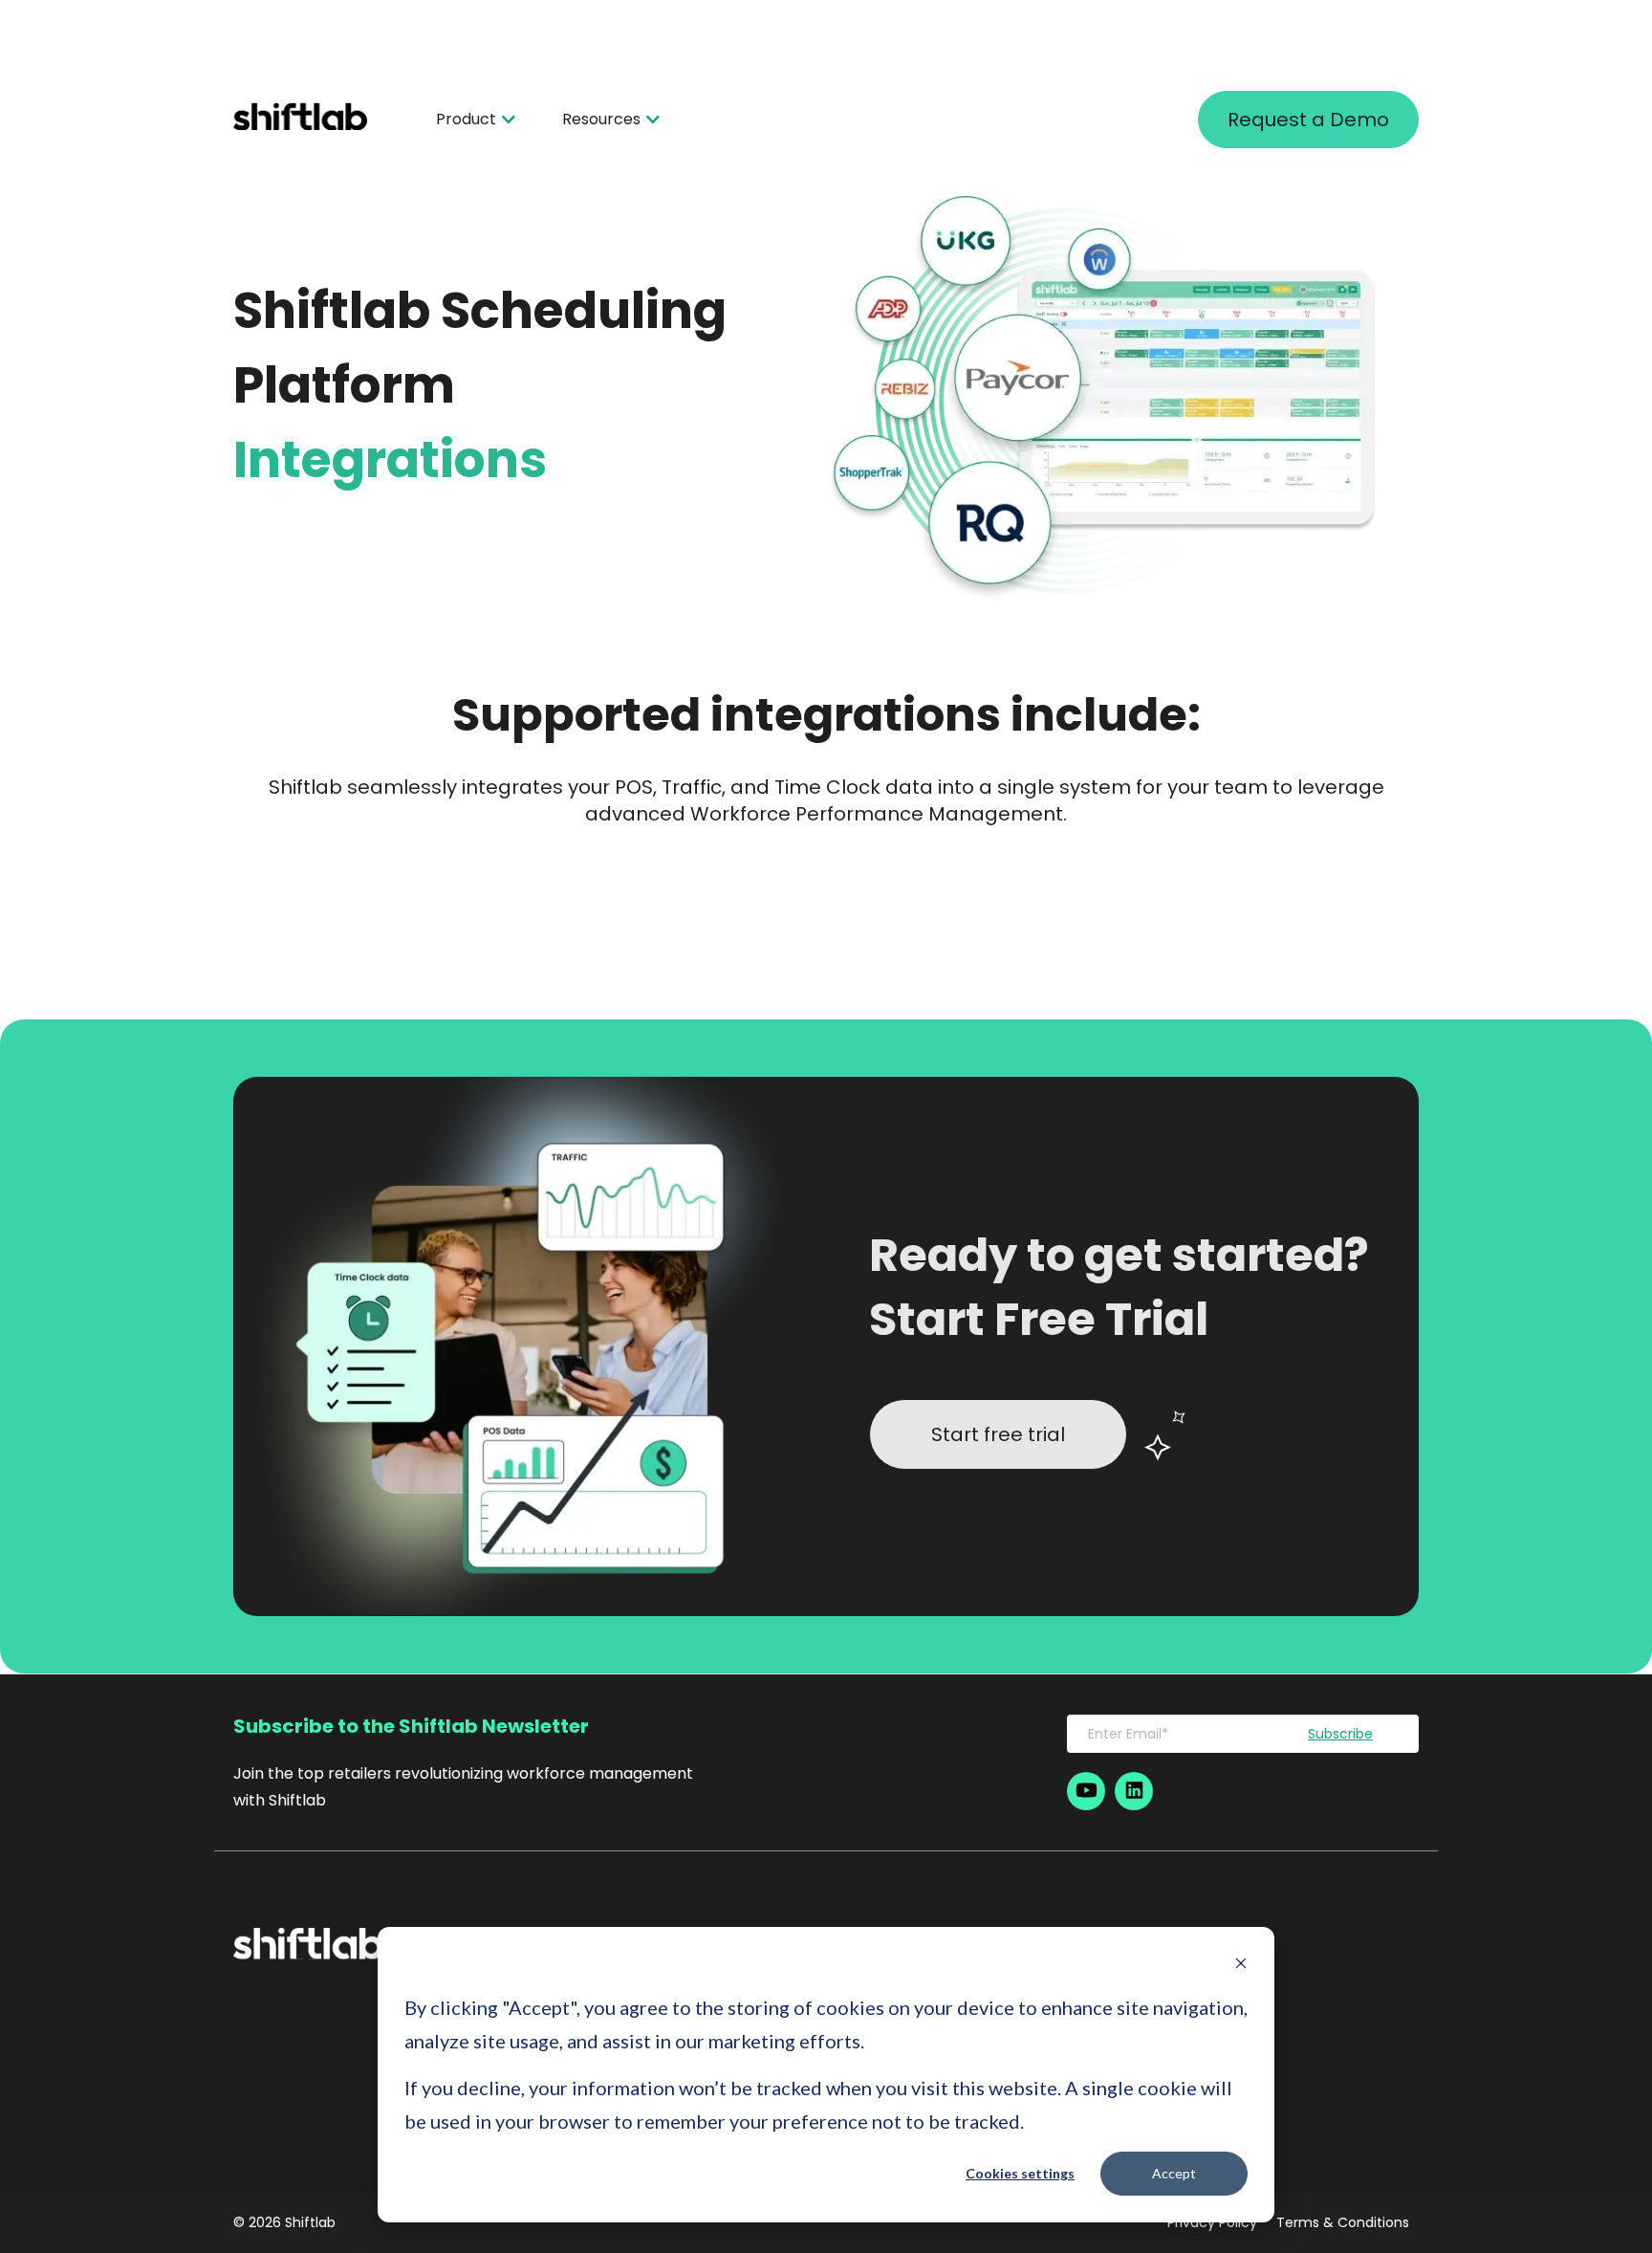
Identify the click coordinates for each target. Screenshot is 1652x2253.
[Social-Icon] (1086, 1791)
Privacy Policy (1212, 2223)
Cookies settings (1020, 2173)
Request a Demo (1308, 120)
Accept (1174, 2173)
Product (466, 119)
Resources (601, 119)
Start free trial (998, 1434)
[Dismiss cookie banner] (1241, 1966)
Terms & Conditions (1343, 2223)
